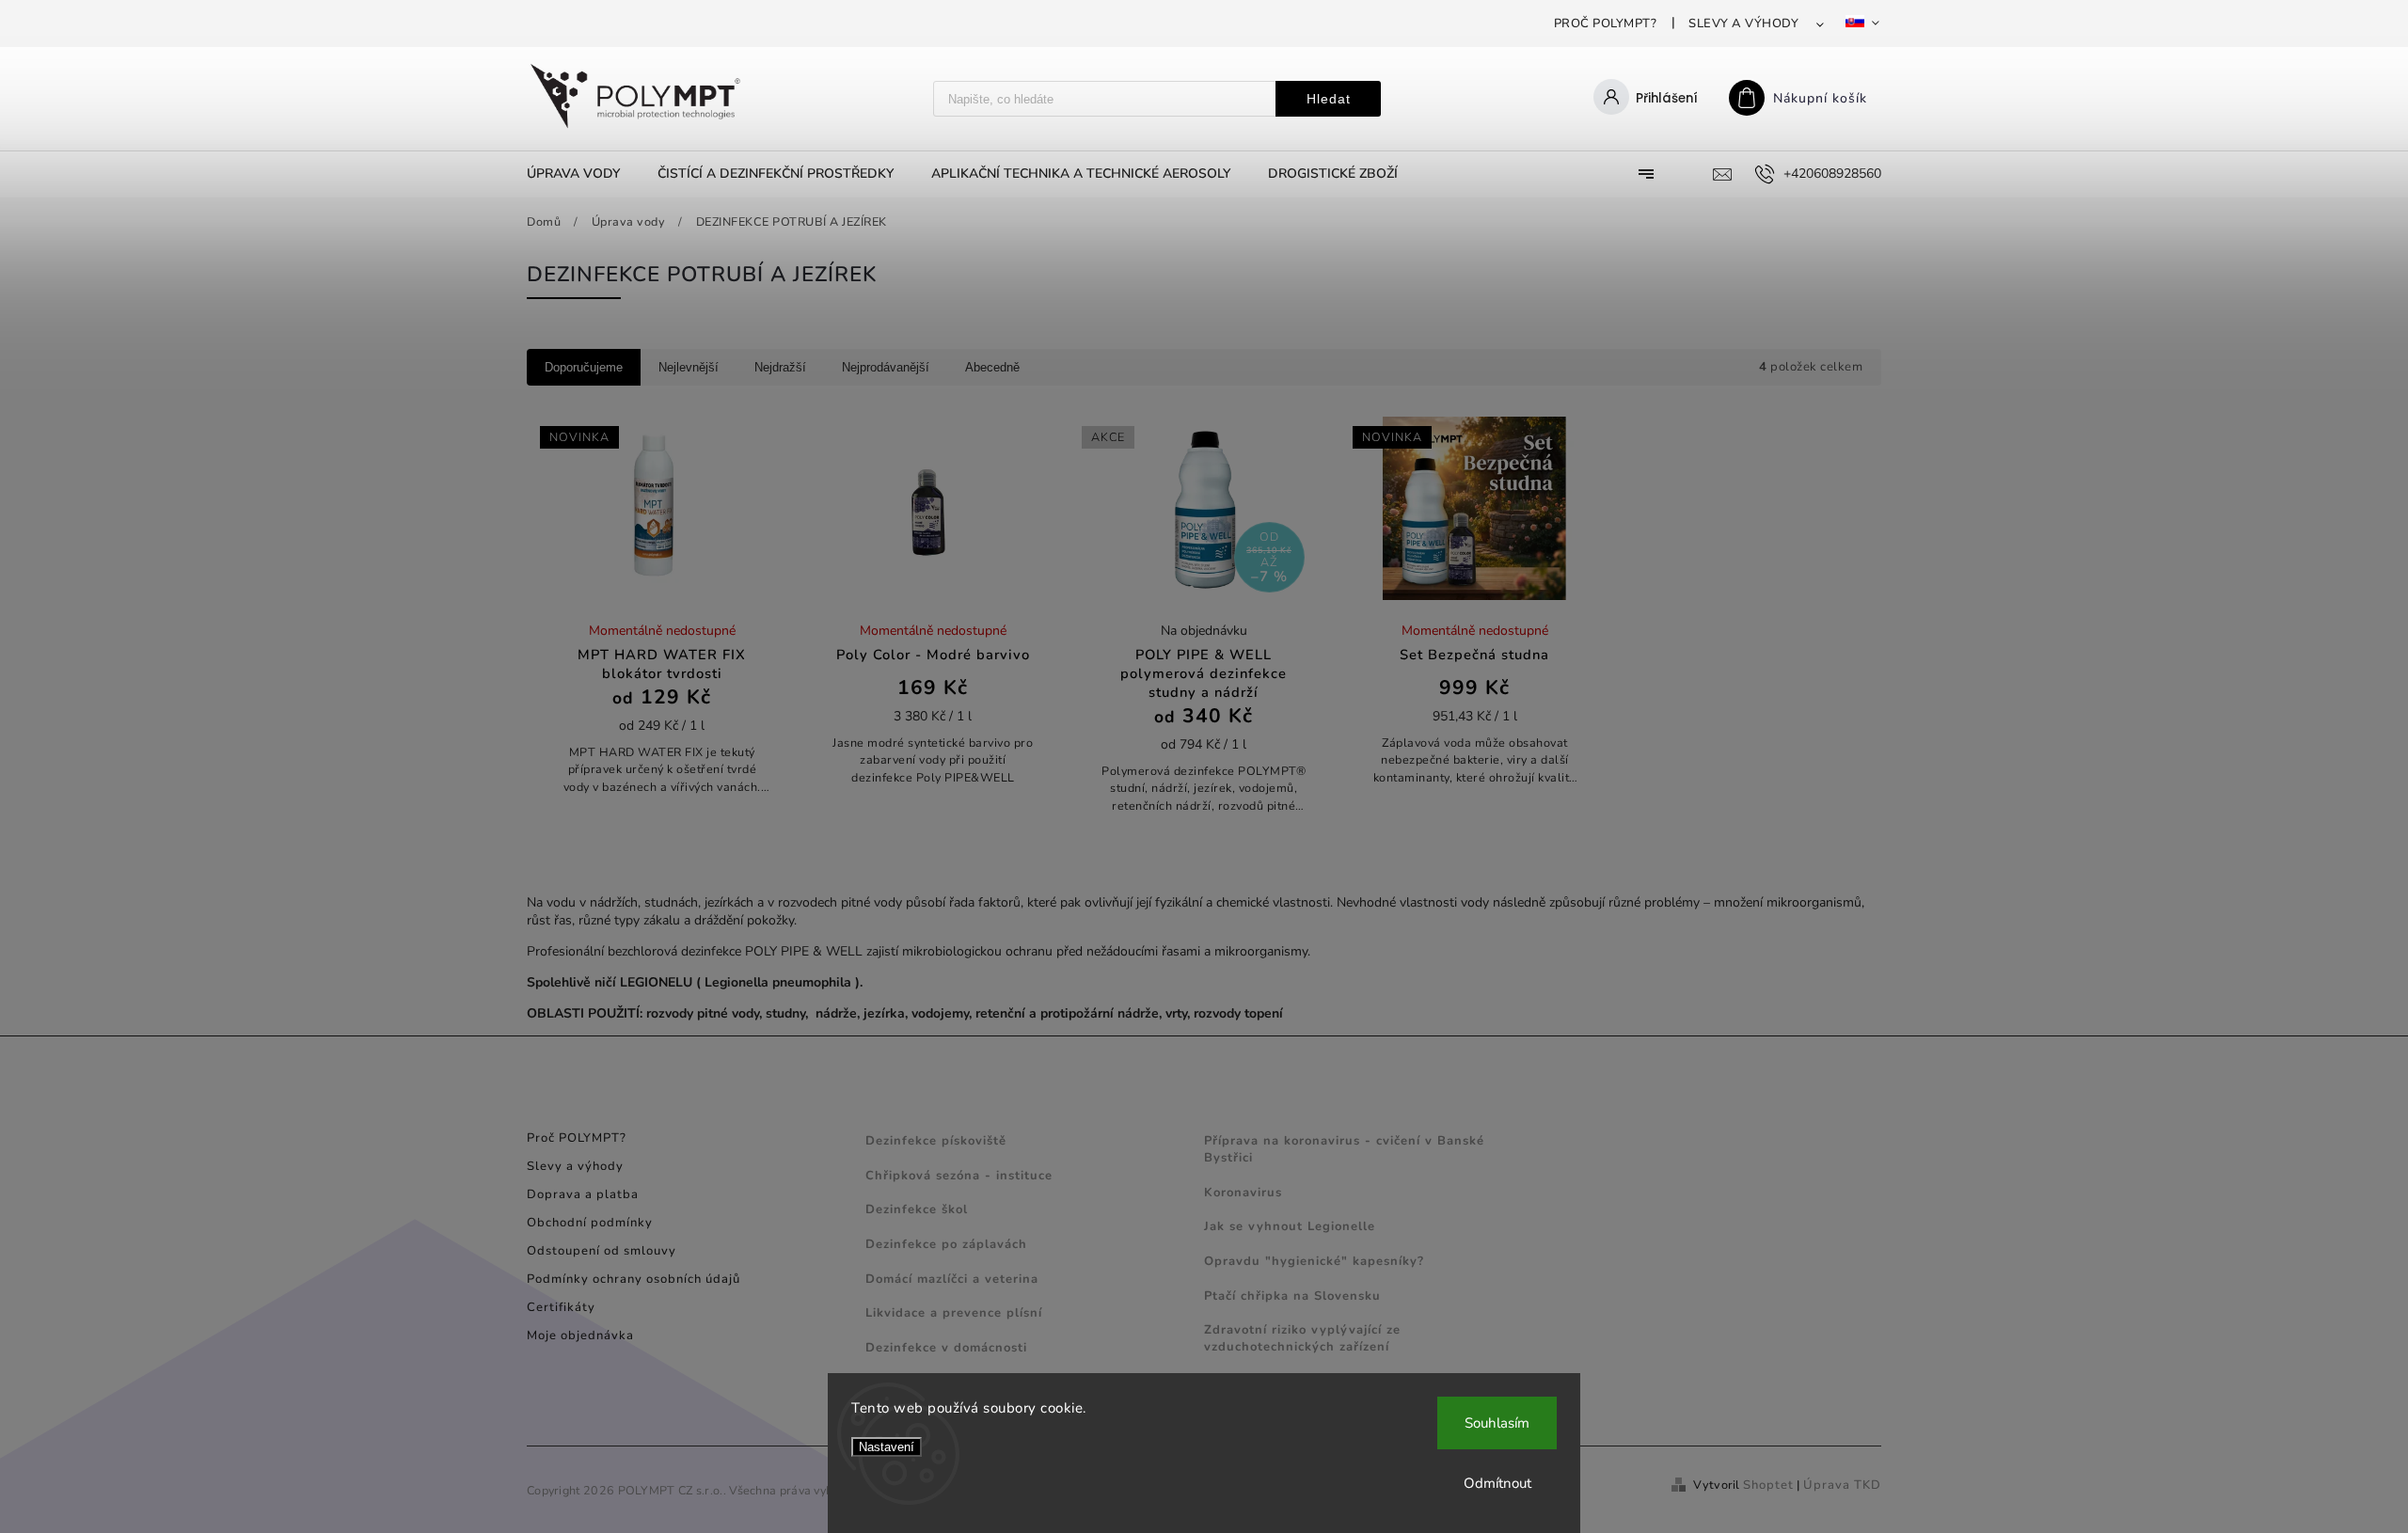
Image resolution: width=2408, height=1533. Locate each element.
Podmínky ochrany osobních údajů (634, 1279)
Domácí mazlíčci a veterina (952, 1279)
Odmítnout (1497, 1483)
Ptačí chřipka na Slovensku (1292, 1296)
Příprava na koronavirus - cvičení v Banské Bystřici (1344, 1149)
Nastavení (887, 1447)
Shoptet (1768, 1485)
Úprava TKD (1842, 1485)
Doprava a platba (583, 1194)
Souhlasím (1497, 1423)
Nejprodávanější (886, 367)
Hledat (1329, 99)
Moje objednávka (580, 1335)
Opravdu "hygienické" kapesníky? (1314, 1261)
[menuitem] (583, 174)
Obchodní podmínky (590, 1223)
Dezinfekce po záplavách (946, 1244)
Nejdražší (780, 367)
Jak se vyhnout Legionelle (1290, 1226)
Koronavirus (1243, 1193)
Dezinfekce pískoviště (936, 1141)
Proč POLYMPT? (1606, 24)
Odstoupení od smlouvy (602, 1251)
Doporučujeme (584, 367)
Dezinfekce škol (917, 1209)
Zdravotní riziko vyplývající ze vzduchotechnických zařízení (1302, 1338)
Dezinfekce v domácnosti (946, 1348)
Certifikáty (561, 1307)
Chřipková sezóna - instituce (959, 1176)
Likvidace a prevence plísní (954, 1313)
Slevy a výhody (1743, 24)
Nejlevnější (689, 367)
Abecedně (992, 367)
